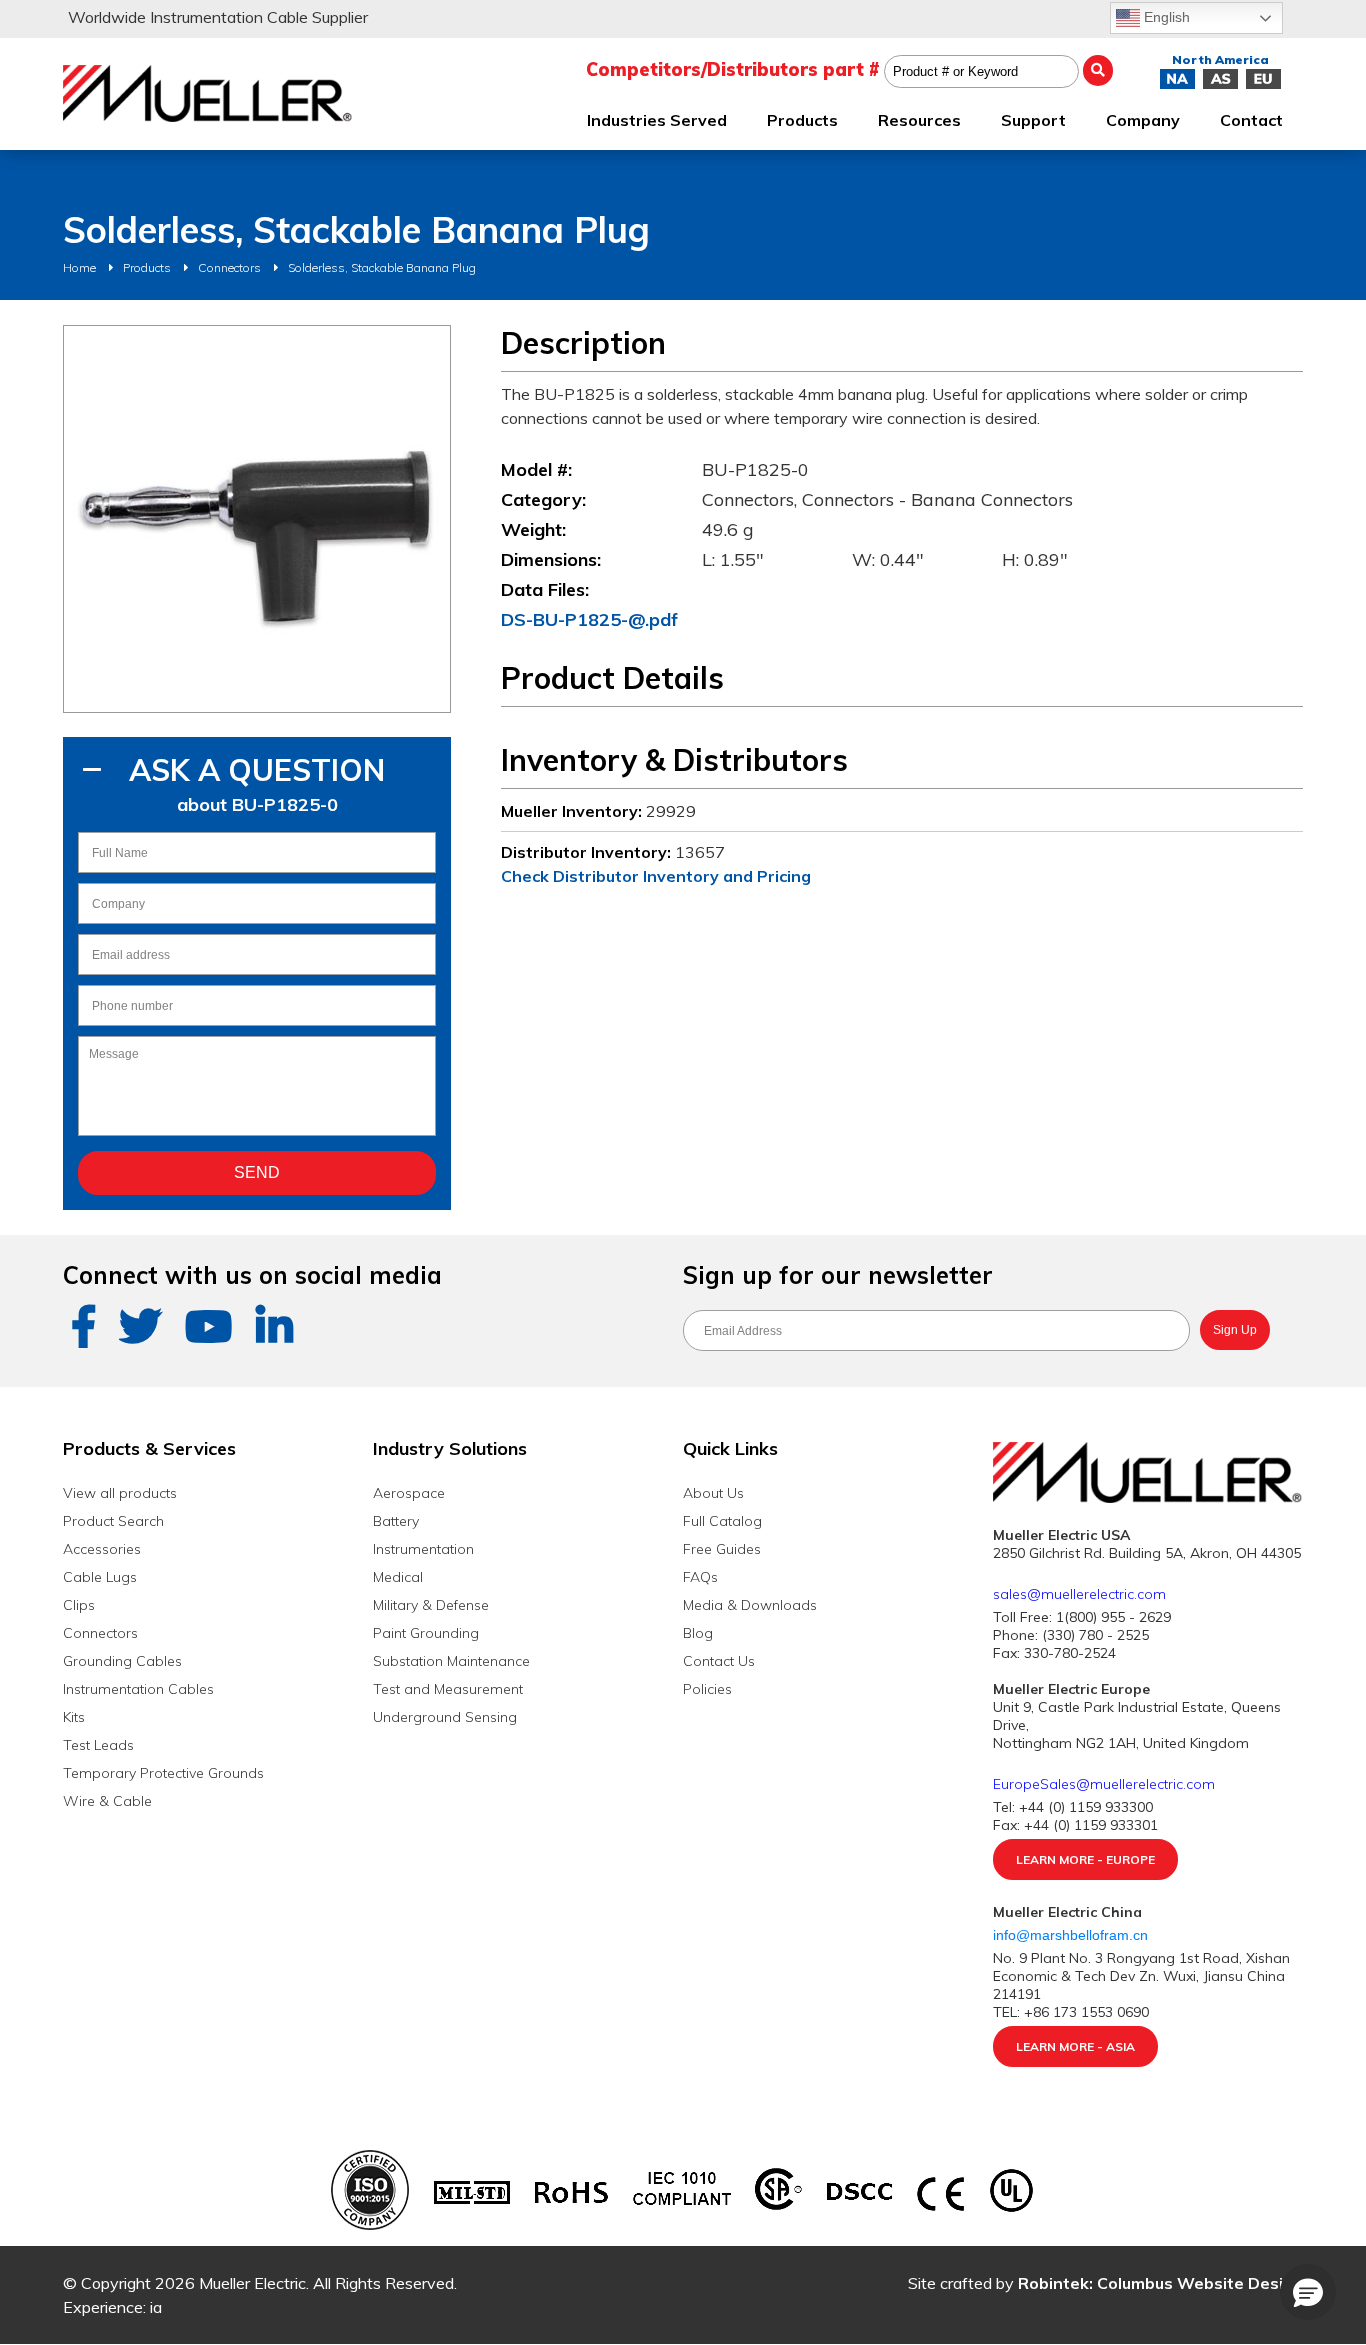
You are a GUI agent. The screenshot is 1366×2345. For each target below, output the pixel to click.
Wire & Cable (107, 1801)
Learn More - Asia (1075, 2046)
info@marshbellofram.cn (1072, 1935)
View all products (120, 1493)
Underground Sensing (445, 1717)
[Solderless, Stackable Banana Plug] (257, 519)
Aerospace (409, 1493)
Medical (398, 1577)
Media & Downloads (750, 1605)
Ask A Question (257, 770)
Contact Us (719, 1661)
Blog (698, 1633)
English (1165, 17)
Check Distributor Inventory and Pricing (656, 876)
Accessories (102, 1549)
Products (147, 267)
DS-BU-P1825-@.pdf (589, 619)
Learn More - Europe (1085, 1859)
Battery (396, 1521)
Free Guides (722, 1549)
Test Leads (98, 1745)
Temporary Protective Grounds (163, 1773)
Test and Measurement (448, 1689)
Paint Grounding (426, 1633)
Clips (79, 1605)
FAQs (700, 1577)
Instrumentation (423, 1549)
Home (79, 267)
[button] (1308, 2292)
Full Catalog (722, 1521)
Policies (707, 1689)
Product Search (113, 1521)
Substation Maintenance (451, 1661)
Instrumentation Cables (138, 1689)
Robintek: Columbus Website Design (1160, 2283)
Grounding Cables (122, 1661)
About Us (713, 1493)
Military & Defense (431, 1605)
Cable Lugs (100, 1577)
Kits (74, 1717)
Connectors (229, 267)
